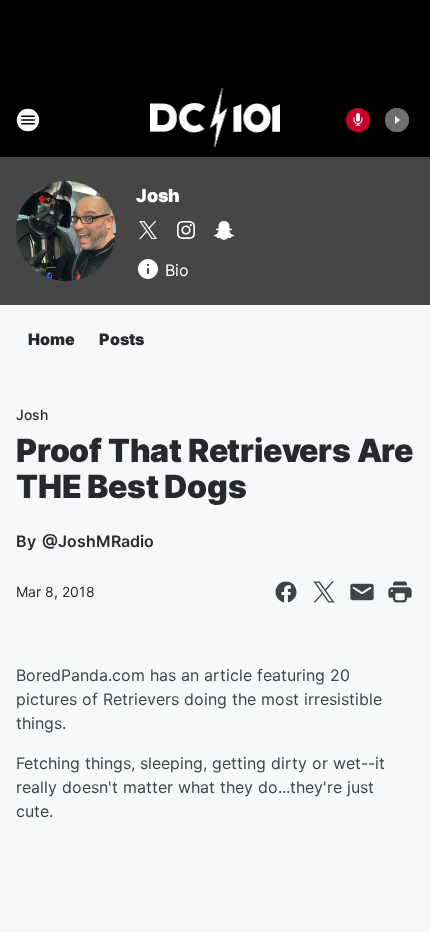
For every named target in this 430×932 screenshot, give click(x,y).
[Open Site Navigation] (28, 120)
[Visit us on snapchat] (224, 230)
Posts (121, 339)
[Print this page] (400, 592)
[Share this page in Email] (362, 592)
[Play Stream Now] (397, 120)
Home (51, 339)
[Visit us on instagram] (186, 230)
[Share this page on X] (324, 592)
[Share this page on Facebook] (286, 592)
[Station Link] (215, 120)
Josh (158, 195)
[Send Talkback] (358, 120)
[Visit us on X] (148, 230)
